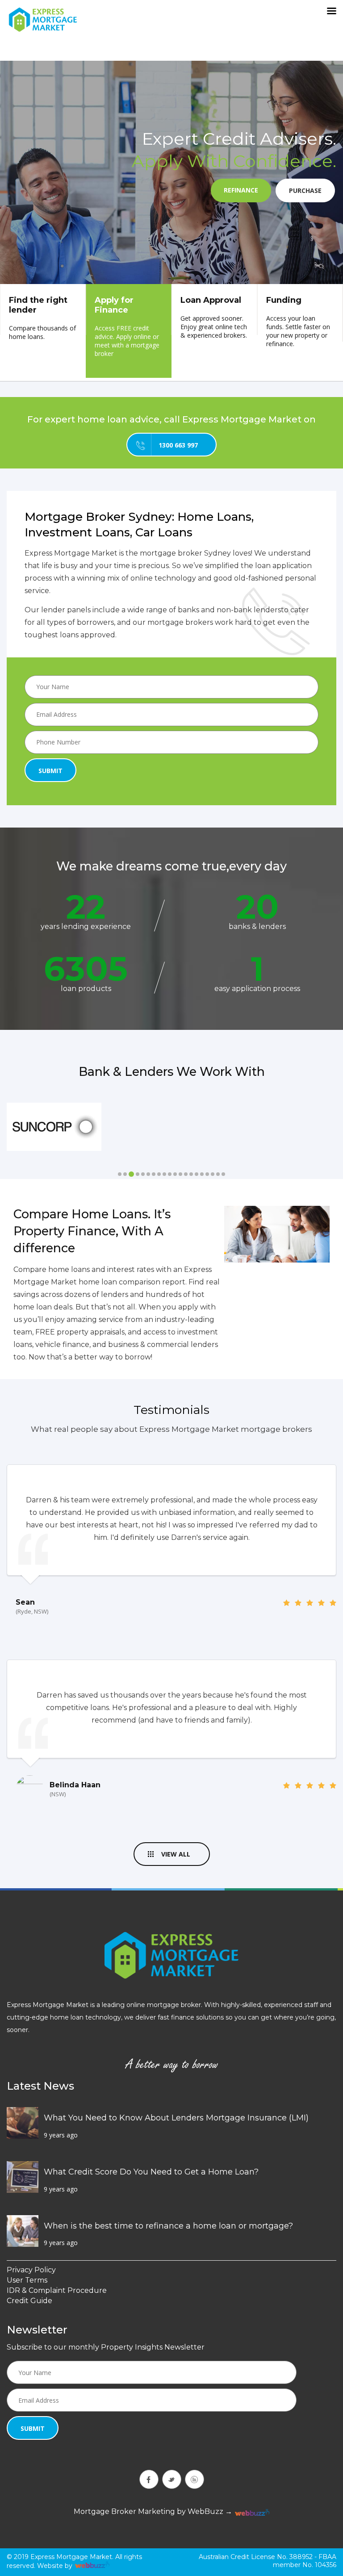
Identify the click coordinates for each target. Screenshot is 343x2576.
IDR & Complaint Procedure (57, 2290)
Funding (298, 322)
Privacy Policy (31, 2270)
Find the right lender (42, 318)
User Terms (27, 2280)
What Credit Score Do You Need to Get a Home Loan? (151, 2172)
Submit (50, 771)
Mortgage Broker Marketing (124, 2511)
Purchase (305, 190)
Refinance (241, 190)
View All (176, 1854)
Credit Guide (29, 2301)
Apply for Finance (127, 326)
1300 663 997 (178, 445)
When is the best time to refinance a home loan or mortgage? (168, 2226)
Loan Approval (214, 317)
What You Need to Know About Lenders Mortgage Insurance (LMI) (176, 2118)
